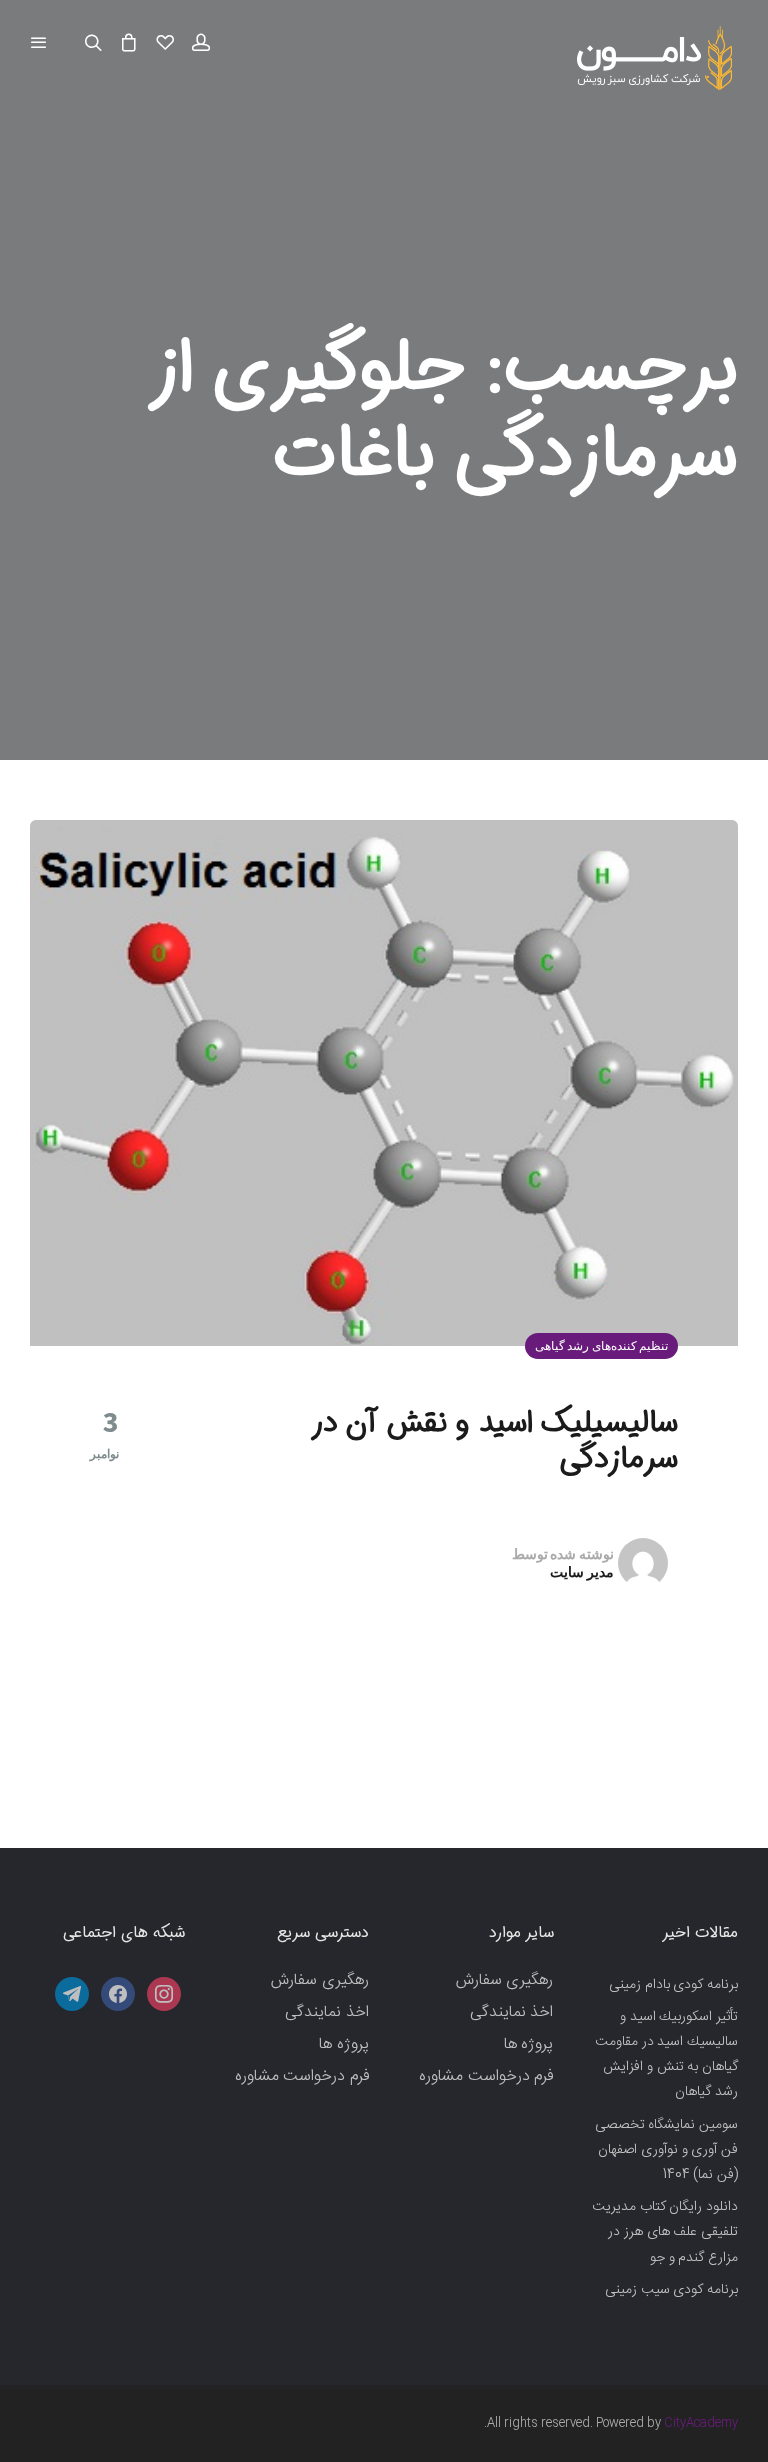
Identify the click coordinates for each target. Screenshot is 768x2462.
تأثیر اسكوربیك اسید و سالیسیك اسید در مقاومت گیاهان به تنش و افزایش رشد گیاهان (666, 2055)
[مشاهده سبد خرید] (129, 44)
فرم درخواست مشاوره (486, 2076)
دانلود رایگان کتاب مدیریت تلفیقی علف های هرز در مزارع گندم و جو (665, 2232)
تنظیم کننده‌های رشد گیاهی (601, 1345)
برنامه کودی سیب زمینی (671, 2290)
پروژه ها (529, 2044)
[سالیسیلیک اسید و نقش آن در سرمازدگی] (384, 1083)
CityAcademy (701, 2423)
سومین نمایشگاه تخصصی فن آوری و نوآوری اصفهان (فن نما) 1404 (666, 2150)
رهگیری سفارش (505, 1980)
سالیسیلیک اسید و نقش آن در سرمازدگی (496, 1441)
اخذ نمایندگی (512, 2012)
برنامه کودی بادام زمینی (673, 1985)
